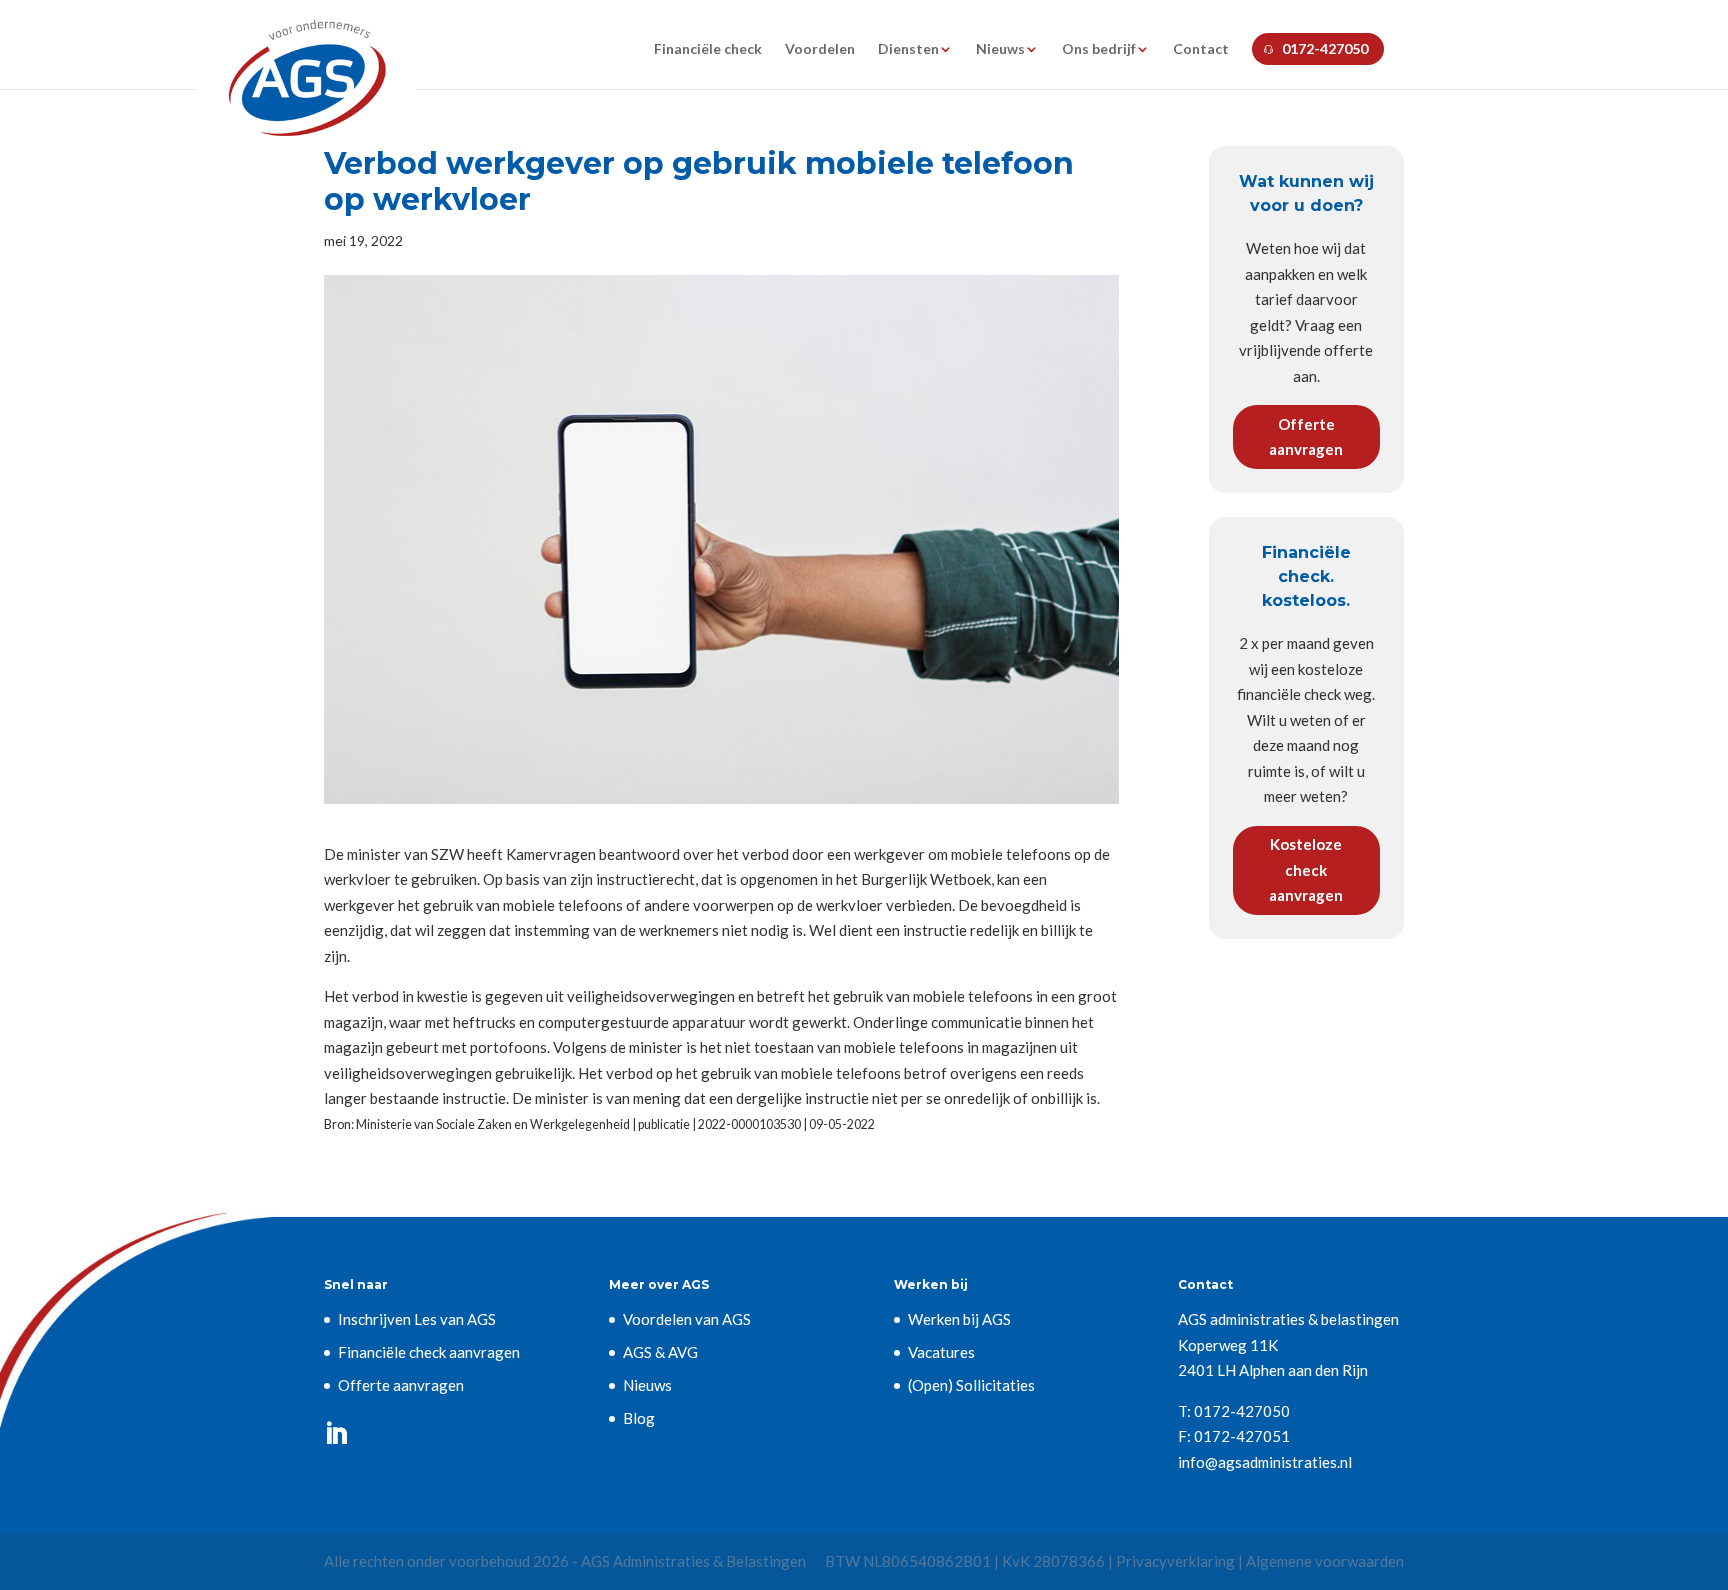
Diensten (908, 49)
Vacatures (941, 1352)
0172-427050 (1325, 48)
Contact (1201, 49)
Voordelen (820, 49)
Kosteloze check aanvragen (1306, 869)
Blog (639, 1418)
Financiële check (708, 49)
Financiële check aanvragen (429, 1352)
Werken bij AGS (959, 1319)
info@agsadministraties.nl (1265, 1462)
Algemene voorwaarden (1325, 1561)
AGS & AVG (660, 1352)
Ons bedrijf (1099, 49)
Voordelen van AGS (687, 1319)
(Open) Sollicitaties (971, 1385)
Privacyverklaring (1175, 1561)
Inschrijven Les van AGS (417, 1319)
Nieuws (1000, 49)
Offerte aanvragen (1306, 437)
